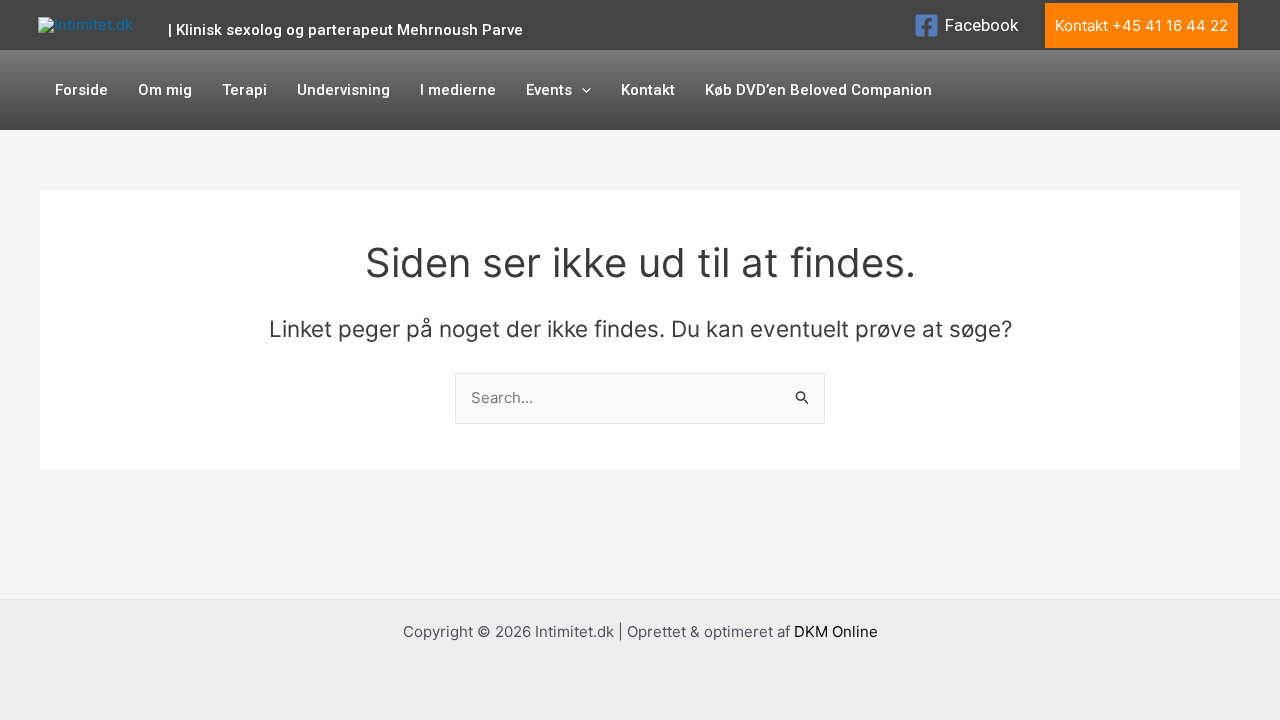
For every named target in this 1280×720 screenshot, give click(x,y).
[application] (581, 90)
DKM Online (836, 631)
